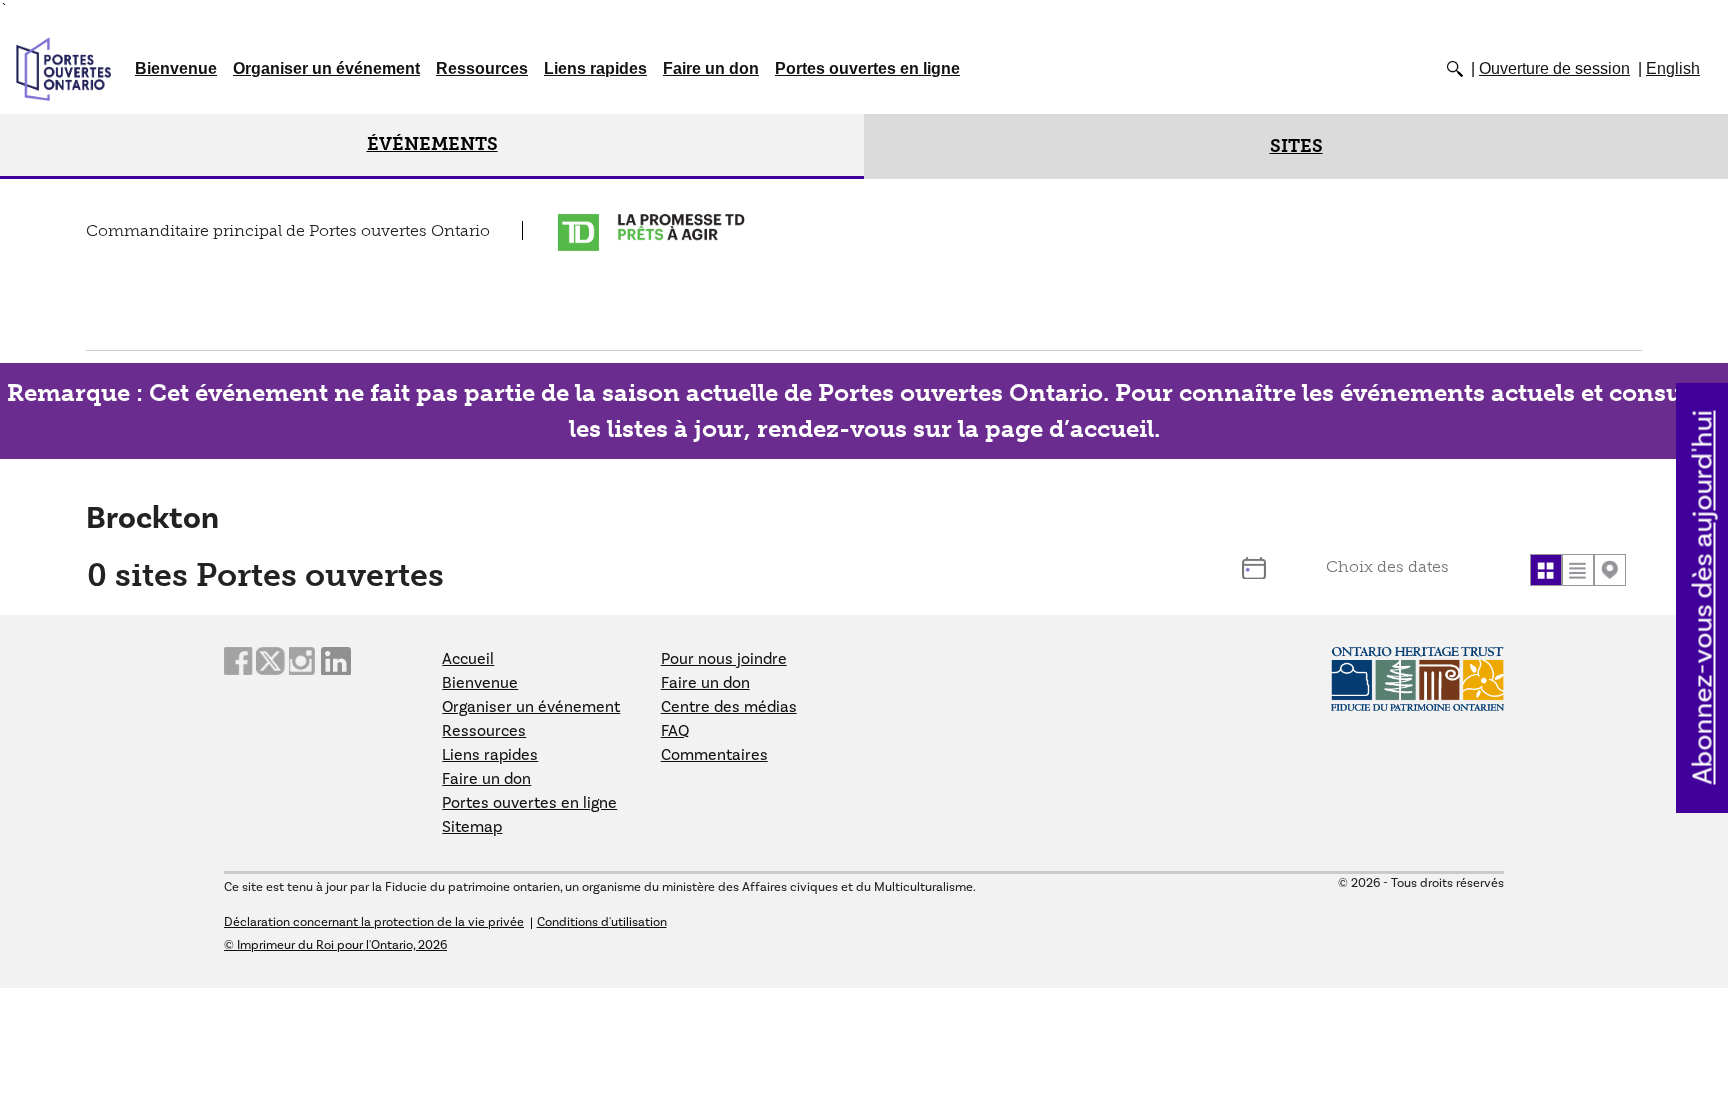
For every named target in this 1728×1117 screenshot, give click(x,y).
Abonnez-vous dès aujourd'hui (1703, 597)
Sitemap (472, 827)
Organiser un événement (326, 68)
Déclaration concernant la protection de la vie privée (374, 922)
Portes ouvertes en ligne (867, 68)
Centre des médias (729, 707)
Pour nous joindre (724, 659)
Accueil (468, 659)
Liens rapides (595, 68)
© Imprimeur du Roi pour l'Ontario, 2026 (335, 945)
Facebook (239, 661)
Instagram (304, 661)
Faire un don (711, 68)
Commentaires (714, 755)
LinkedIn (336, 661)
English (1673, 68)
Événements (432, 144)
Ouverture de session (1554, 68)
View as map (1610, 570)
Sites (1296, 146)
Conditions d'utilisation (602, 922)
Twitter (271, 661)
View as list (1578, 570)
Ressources (482, 68)
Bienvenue (176, 68)
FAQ (675, 731)
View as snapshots (1546, 570)
